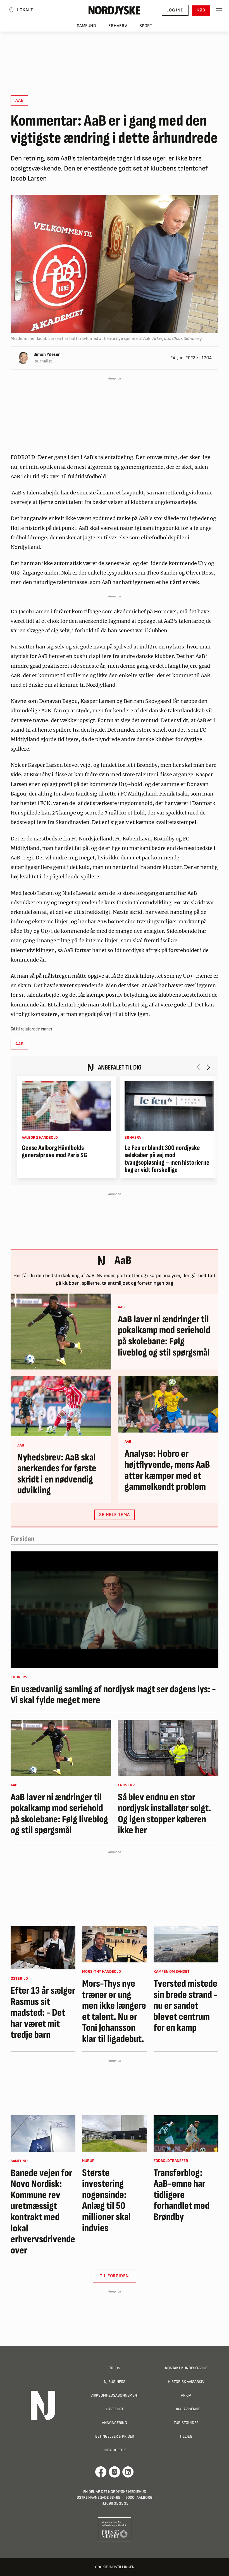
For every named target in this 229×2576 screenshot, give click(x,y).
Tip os (115, 2368)
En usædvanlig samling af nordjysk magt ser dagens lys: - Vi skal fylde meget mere (113, 1695)
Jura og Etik (115, 2450)
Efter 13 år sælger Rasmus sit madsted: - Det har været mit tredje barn (43, 2013)
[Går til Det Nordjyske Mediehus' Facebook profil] (101, 2472)
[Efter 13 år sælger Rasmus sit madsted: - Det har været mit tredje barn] (43, 1948)
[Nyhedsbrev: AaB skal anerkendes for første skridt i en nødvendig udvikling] (61, 1406)
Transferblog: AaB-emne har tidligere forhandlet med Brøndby (182, 2195)
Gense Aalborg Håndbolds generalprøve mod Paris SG (54, 1152)
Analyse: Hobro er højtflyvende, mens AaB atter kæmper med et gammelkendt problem (167, 1470)
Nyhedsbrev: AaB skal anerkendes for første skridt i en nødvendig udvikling (57, 1474)
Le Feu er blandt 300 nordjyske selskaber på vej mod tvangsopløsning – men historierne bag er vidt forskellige (167, 1159)
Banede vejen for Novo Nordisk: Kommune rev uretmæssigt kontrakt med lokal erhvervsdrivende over (43, 2212)
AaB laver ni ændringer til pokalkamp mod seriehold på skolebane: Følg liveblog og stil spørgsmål (164, 1336)
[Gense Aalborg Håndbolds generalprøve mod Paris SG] (66, 1106)
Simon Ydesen (47, 355)
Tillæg (186, 2436)
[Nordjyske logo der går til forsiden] (115, 10)
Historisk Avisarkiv (186, 2382)
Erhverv (118, 26)
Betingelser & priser (115, 2436)
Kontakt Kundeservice (186, 2368)
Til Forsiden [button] (115, 2276)
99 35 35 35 (118, 2503)
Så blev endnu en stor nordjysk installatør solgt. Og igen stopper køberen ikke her (164, 1814)
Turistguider (186, 2423)
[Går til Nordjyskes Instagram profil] (115, 2472)
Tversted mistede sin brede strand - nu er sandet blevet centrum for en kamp (186, 2006)
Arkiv (186, 2395)
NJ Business (115, 2382)
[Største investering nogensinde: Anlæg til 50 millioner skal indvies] (115, 2133)
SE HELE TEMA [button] (115, 1515)
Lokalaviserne (186, 2409)
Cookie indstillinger (115, 2567)
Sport (146, 26)
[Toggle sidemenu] (219, 10)
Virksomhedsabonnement (115, 2395)
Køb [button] (201, 10)
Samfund (86, 26)
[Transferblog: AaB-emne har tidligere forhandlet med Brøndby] (186, 2133)
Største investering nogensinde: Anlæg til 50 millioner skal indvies (106, 2201)
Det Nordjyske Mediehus (123, 2492)
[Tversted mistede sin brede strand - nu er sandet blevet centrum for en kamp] (186, 1944)
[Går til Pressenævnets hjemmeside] (115, 2529)
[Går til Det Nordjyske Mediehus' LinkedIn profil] (128, 2472)
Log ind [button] (175, 10)
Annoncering (115, 2423)
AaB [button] (19, 101)
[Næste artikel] (208, 1067)
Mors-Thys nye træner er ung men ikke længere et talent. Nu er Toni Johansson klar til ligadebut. (114, 2012)
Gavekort (115, 2409)
